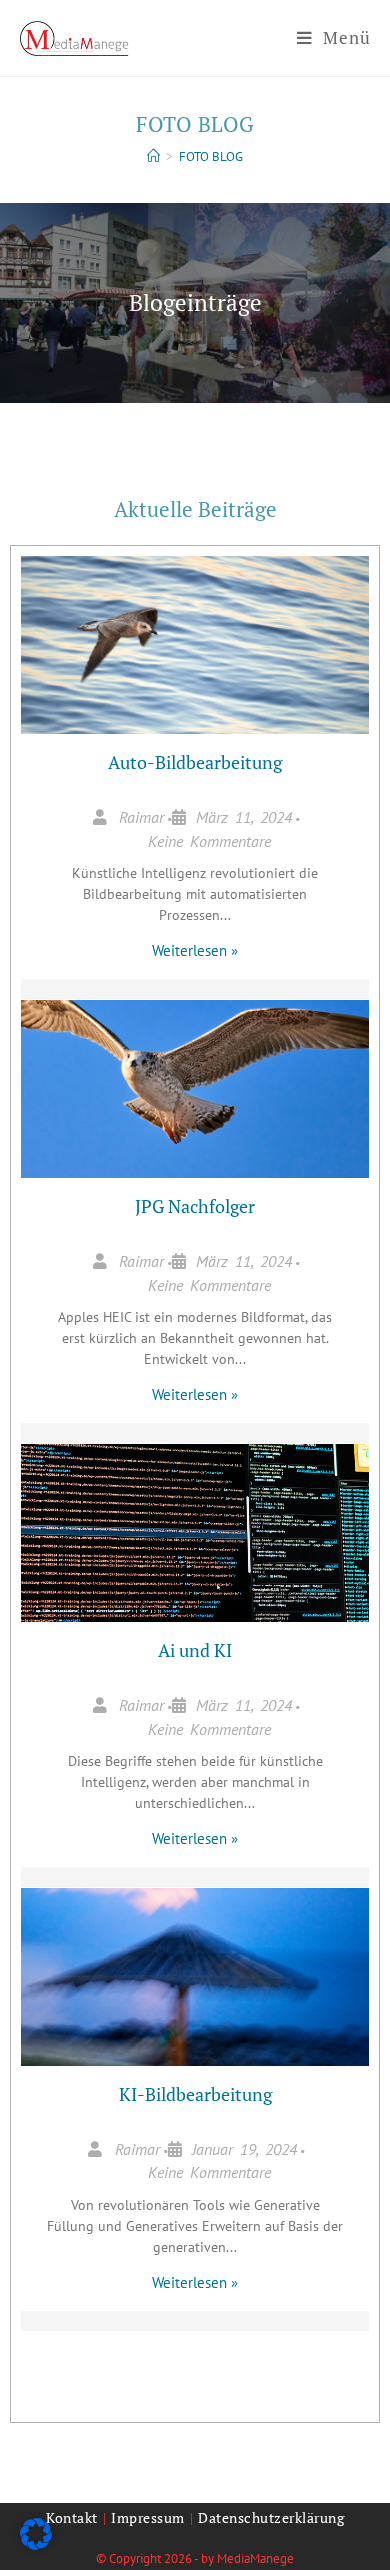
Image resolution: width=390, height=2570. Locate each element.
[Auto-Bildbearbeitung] (195, 655)
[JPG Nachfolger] (195, 1099)
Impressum (148, 2517)
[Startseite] (153, 156)
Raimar (141, 817)
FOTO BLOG (211, 156)
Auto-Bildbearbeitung (195, 762)
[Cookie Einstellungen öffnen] (36, 2544)
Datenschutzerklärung (271, 2517)
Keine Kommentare (209, 841)
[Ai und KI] (195, 1543)
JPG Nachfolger (195, 1206)
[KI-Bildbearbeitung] (195, 1987)
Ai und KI (195, 1650)
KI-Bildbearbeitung (195, 2094)
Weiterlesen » (195, 950)
